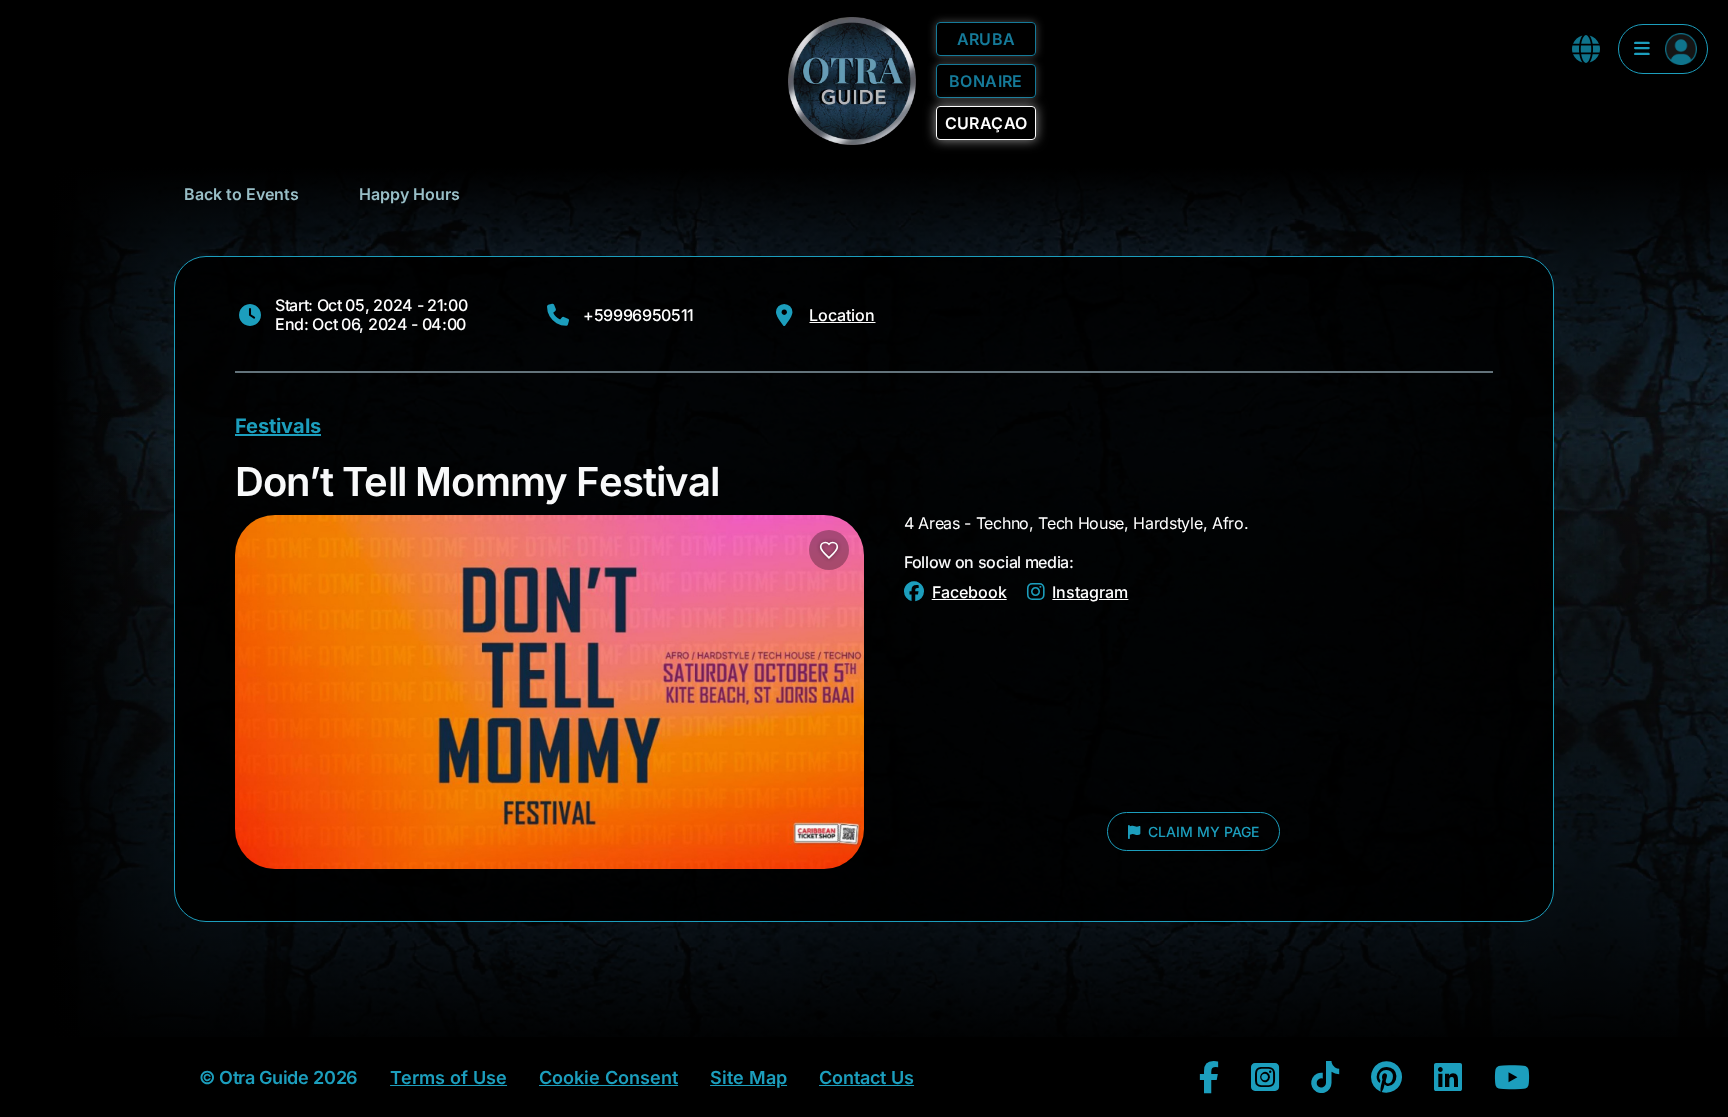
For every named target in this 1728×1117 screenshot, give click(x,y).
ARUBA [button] (986, 39)
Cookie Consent (608, 1077)
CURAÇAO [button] (986, 123)
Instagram (1090, 592)
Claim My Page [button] (1201, 831)
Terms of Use (448, 1077)
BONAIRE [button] (986, 81)
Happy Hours (409, 194)
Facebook (969, 592)
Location (842, 315)
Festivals (278, 426)
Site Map (748, 1077)
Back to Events (241, 194)
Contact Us (866, 1077)
